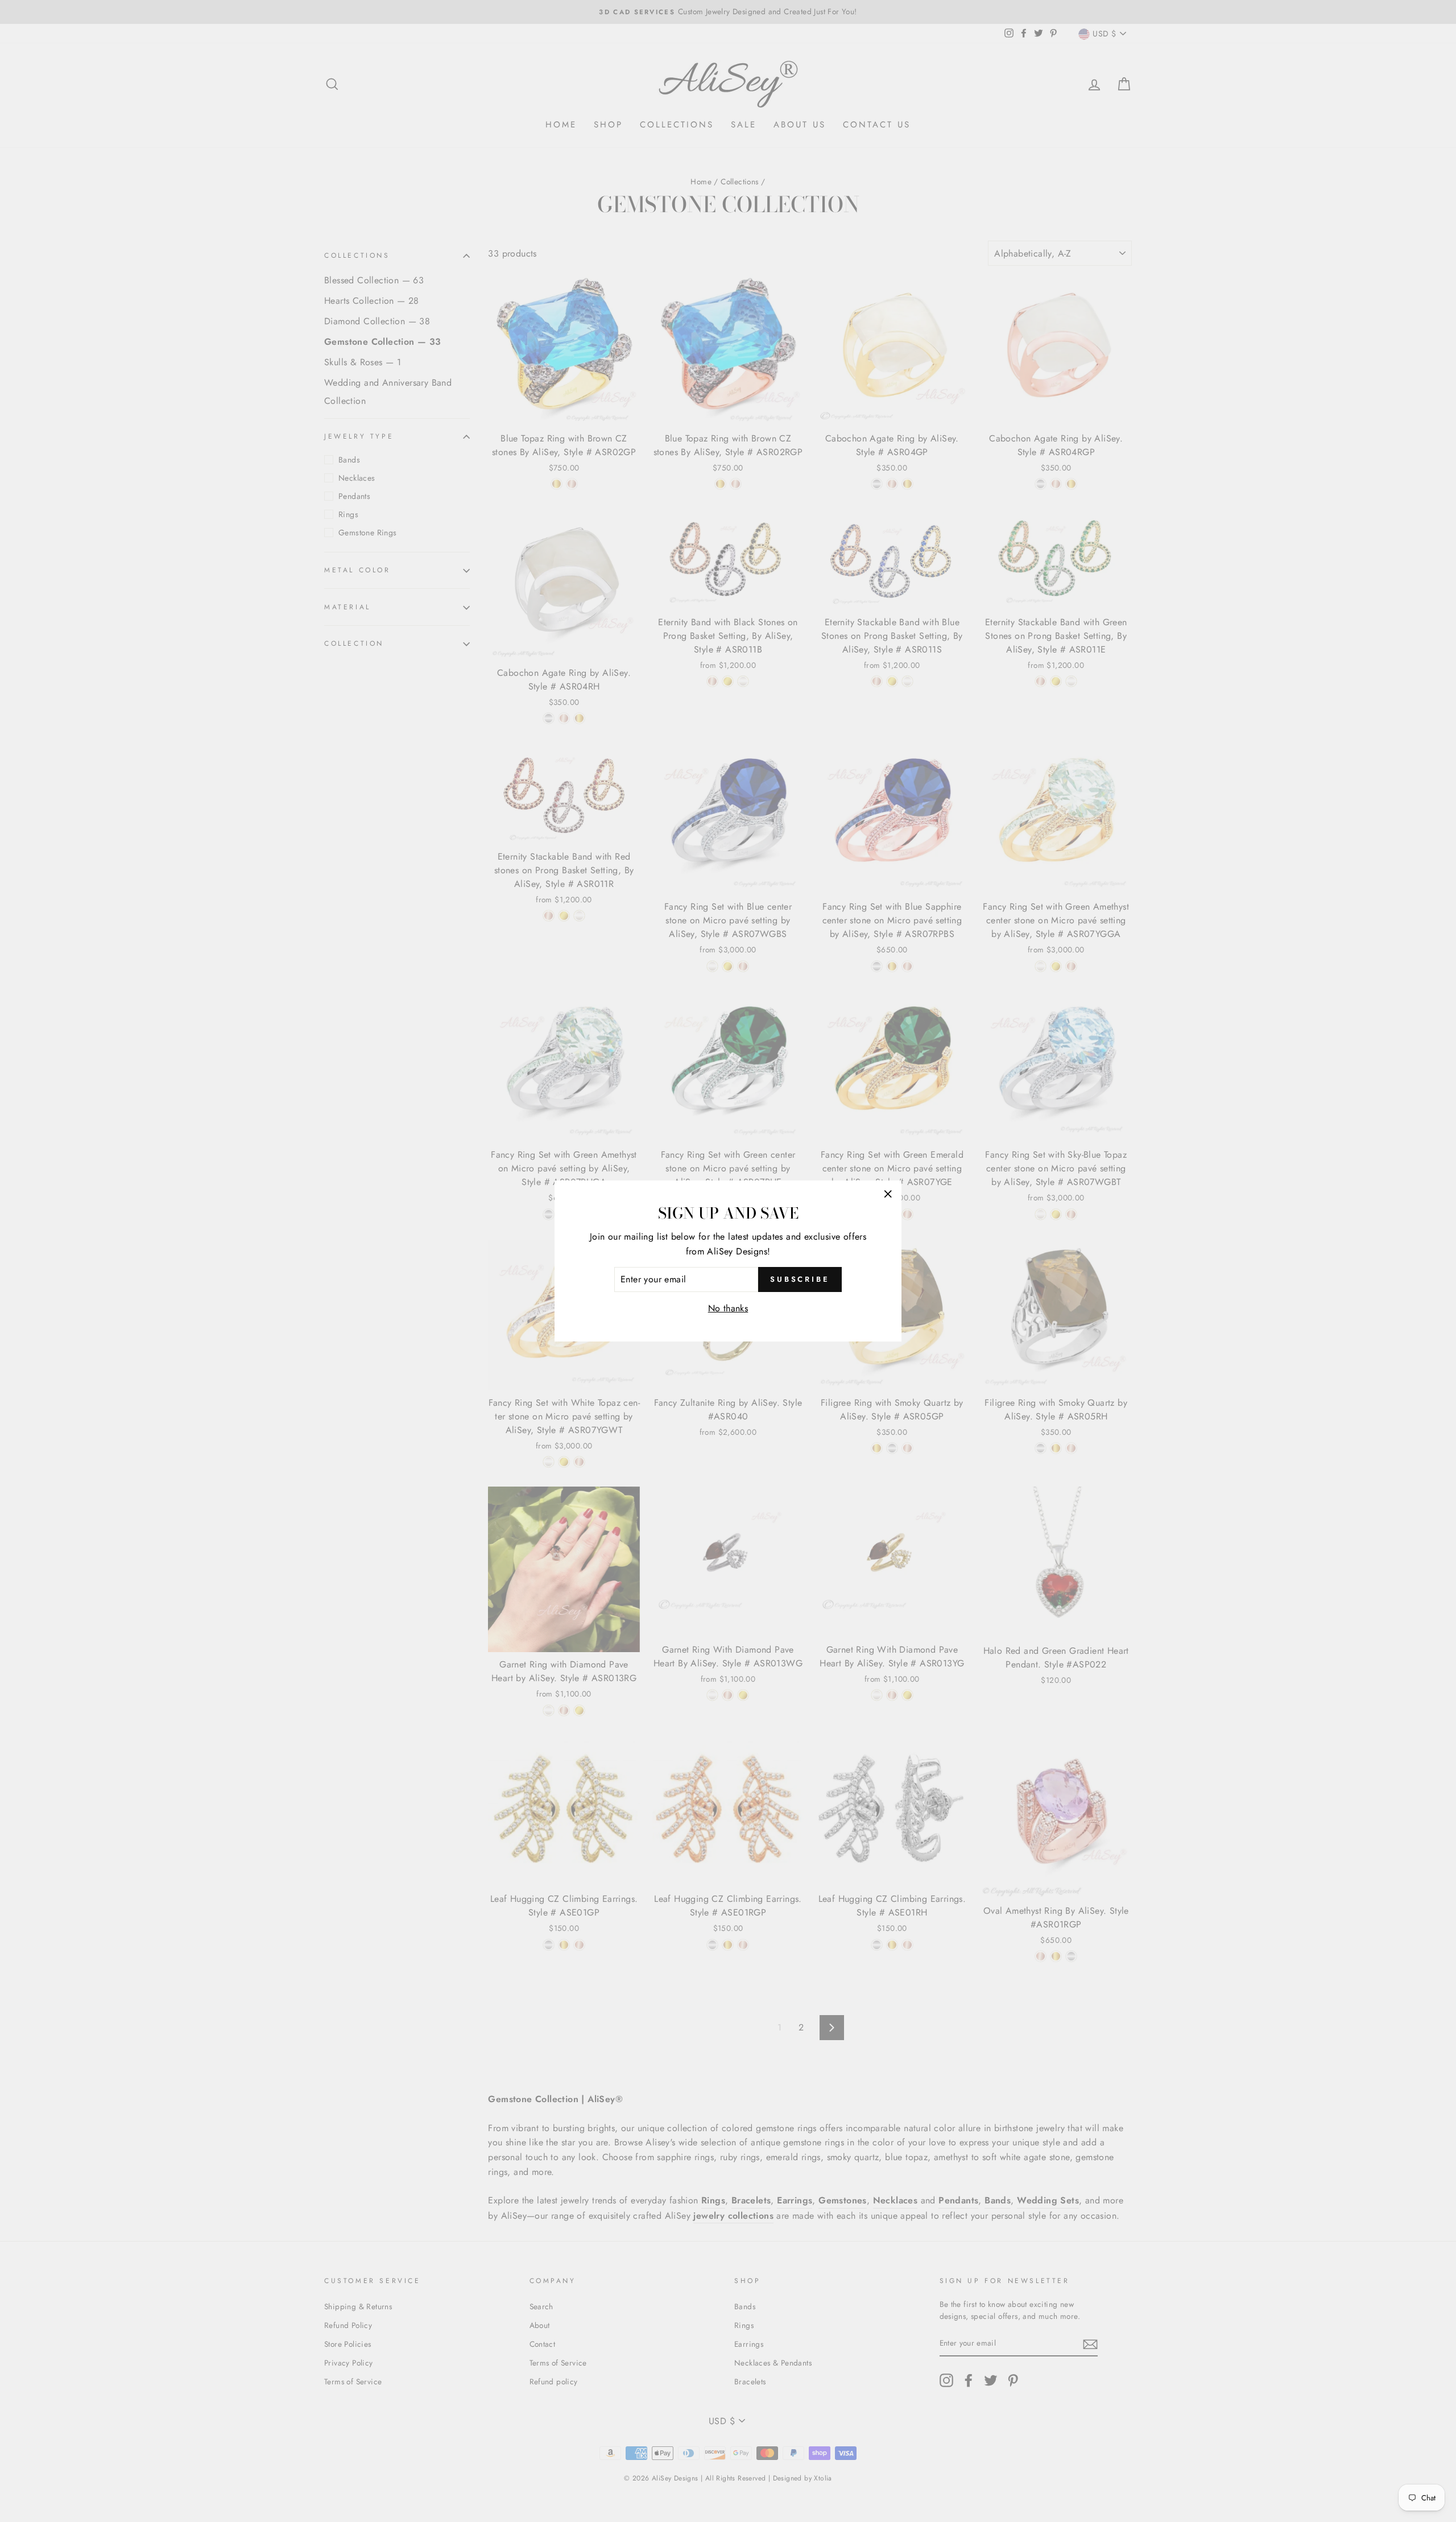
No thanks (728, 1308)
